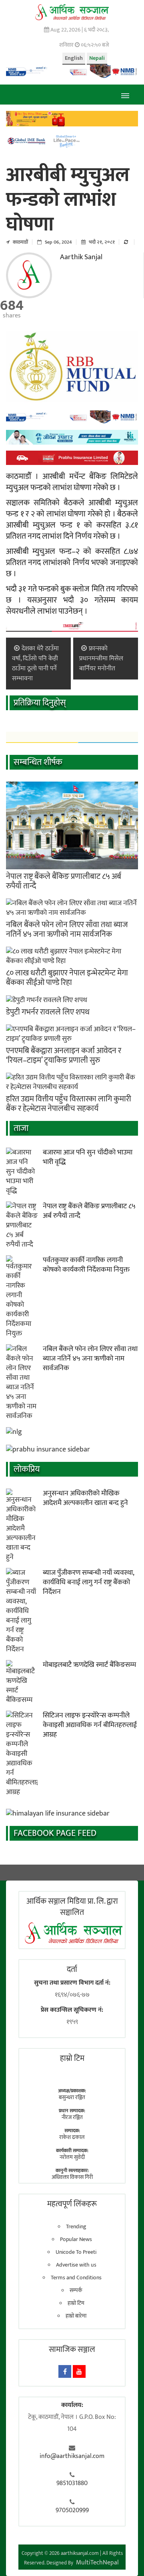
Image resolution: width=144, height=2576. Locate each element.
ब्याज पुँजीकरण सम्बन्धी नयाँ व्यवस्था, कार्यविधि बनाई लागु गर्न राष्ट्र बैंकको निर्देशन (88, 1582)
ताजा (21, 1128)
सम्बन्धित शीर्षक (38, 762)
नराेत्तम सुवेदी (72, 2157)
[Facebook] (65, 2371)
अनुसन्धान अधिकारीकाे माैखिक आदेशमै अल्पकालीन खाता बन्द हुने (85, 1498)
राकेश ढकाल (72, 2137)
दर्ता (72, 1969)
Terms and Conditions (76, 2278)
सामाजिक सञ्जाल (72, 2350)
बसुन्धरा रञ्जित (72, 2097)
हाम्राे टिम (72, 2058)
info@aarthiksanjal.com (72, 2456)
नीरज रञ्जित (72, 2117)
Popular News (76, 2239)
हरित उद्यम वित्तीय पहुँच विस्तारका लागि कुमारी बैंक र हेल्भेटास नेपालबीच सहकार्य (69, 1104)
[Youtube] (79, 2371)
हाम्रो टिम (76, 2303)
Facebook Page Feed (55, 1833)
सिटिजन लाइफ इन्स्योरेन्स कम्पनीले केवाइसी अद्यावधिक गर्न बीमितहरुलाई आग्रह (90, 1725)
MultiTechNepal (97, 2563)
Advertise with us (76, 2265)
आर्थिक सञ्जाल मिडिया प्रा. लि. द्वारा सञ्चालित (72, 1907)
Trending (76, 2227)
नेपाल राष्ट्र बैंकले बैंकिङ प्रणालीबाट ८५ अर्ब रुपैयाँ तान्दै (64, 881)
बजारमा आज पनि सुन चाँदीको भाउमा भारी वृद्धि (88, 1157)
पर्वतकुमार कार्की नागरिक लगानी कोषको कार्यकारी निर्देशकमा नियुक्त (86, 1265)
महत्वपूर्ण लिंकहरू (72, 2204)
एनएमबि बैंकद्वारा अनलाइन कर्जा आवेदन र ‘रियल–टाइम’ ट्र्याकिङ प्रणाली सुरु (64, 1056)
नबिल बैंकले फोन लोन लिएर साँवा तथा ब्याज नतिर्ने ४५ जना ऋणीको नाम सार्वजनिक (67, 930)
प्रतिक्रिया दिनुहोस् (40, 703)
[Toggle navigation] (125, 95)
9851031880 (72, 2483)
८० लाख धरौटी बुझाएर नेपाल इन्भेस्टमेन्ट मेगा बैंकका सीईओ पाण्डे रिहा (67, 978)
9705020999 (72, 2511)
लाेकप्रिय (27, 1469)
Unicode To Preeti (76, 2252)
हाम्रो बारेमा (76, 2316)
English (74, 58)
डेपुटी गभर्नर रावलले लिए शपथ (48, 1012)
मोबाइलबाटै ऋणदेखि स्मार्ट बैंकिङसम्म (89, 1665)
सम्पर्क (76, 2290)
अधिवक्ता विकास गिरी (72, 2177)
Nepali (97, 58)
